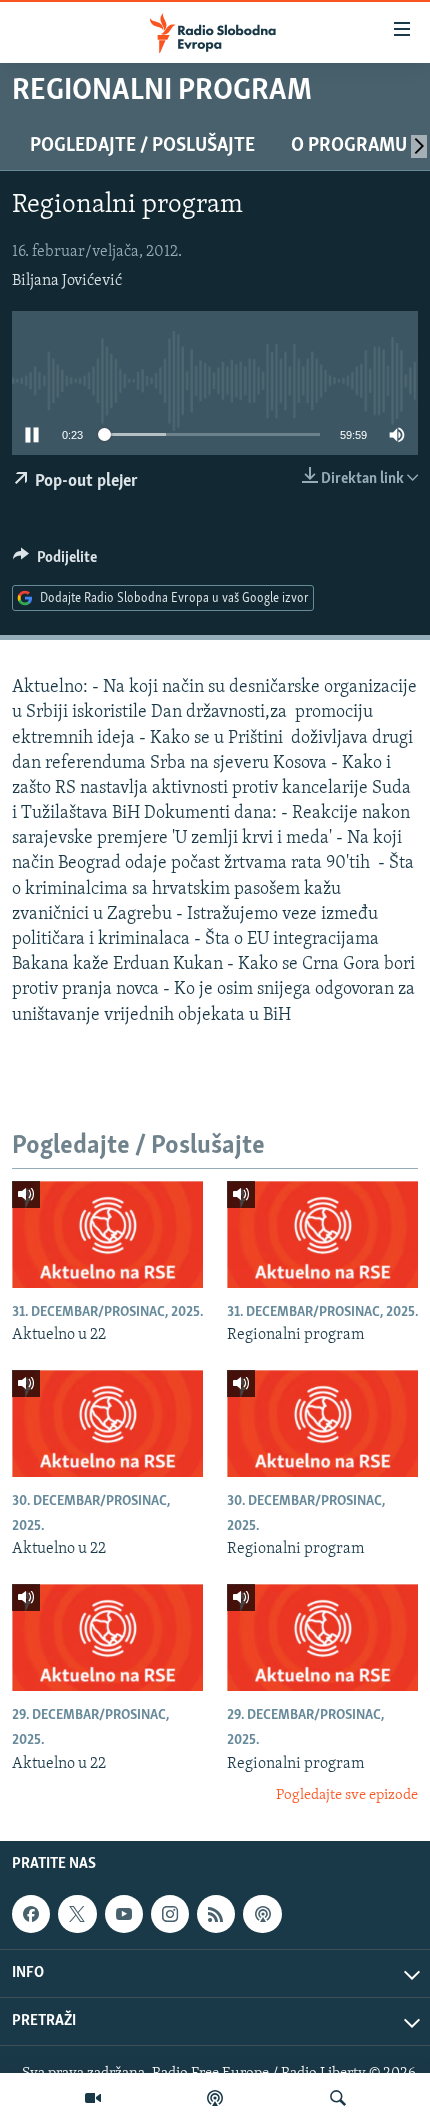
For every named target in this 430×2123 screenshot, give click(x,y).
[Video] (93, 2098)
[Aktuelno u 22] (107, 1234)
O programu (349, 146)
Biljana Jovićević (67, 281)
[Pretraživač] (338, 2098)
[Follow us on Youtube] (124, 1914)
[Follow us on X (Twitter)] (77, 1914)
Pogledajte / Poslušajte (142, 146)
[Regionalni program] (322, 1234)
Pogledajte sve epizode (347, 1795)
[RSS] (216, 1914)
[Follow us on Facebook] (31, 1914)
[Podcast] (215, 2098)
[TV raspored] (262, 1914)
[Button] (55, 562)
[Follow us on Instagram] (170, 1914)
